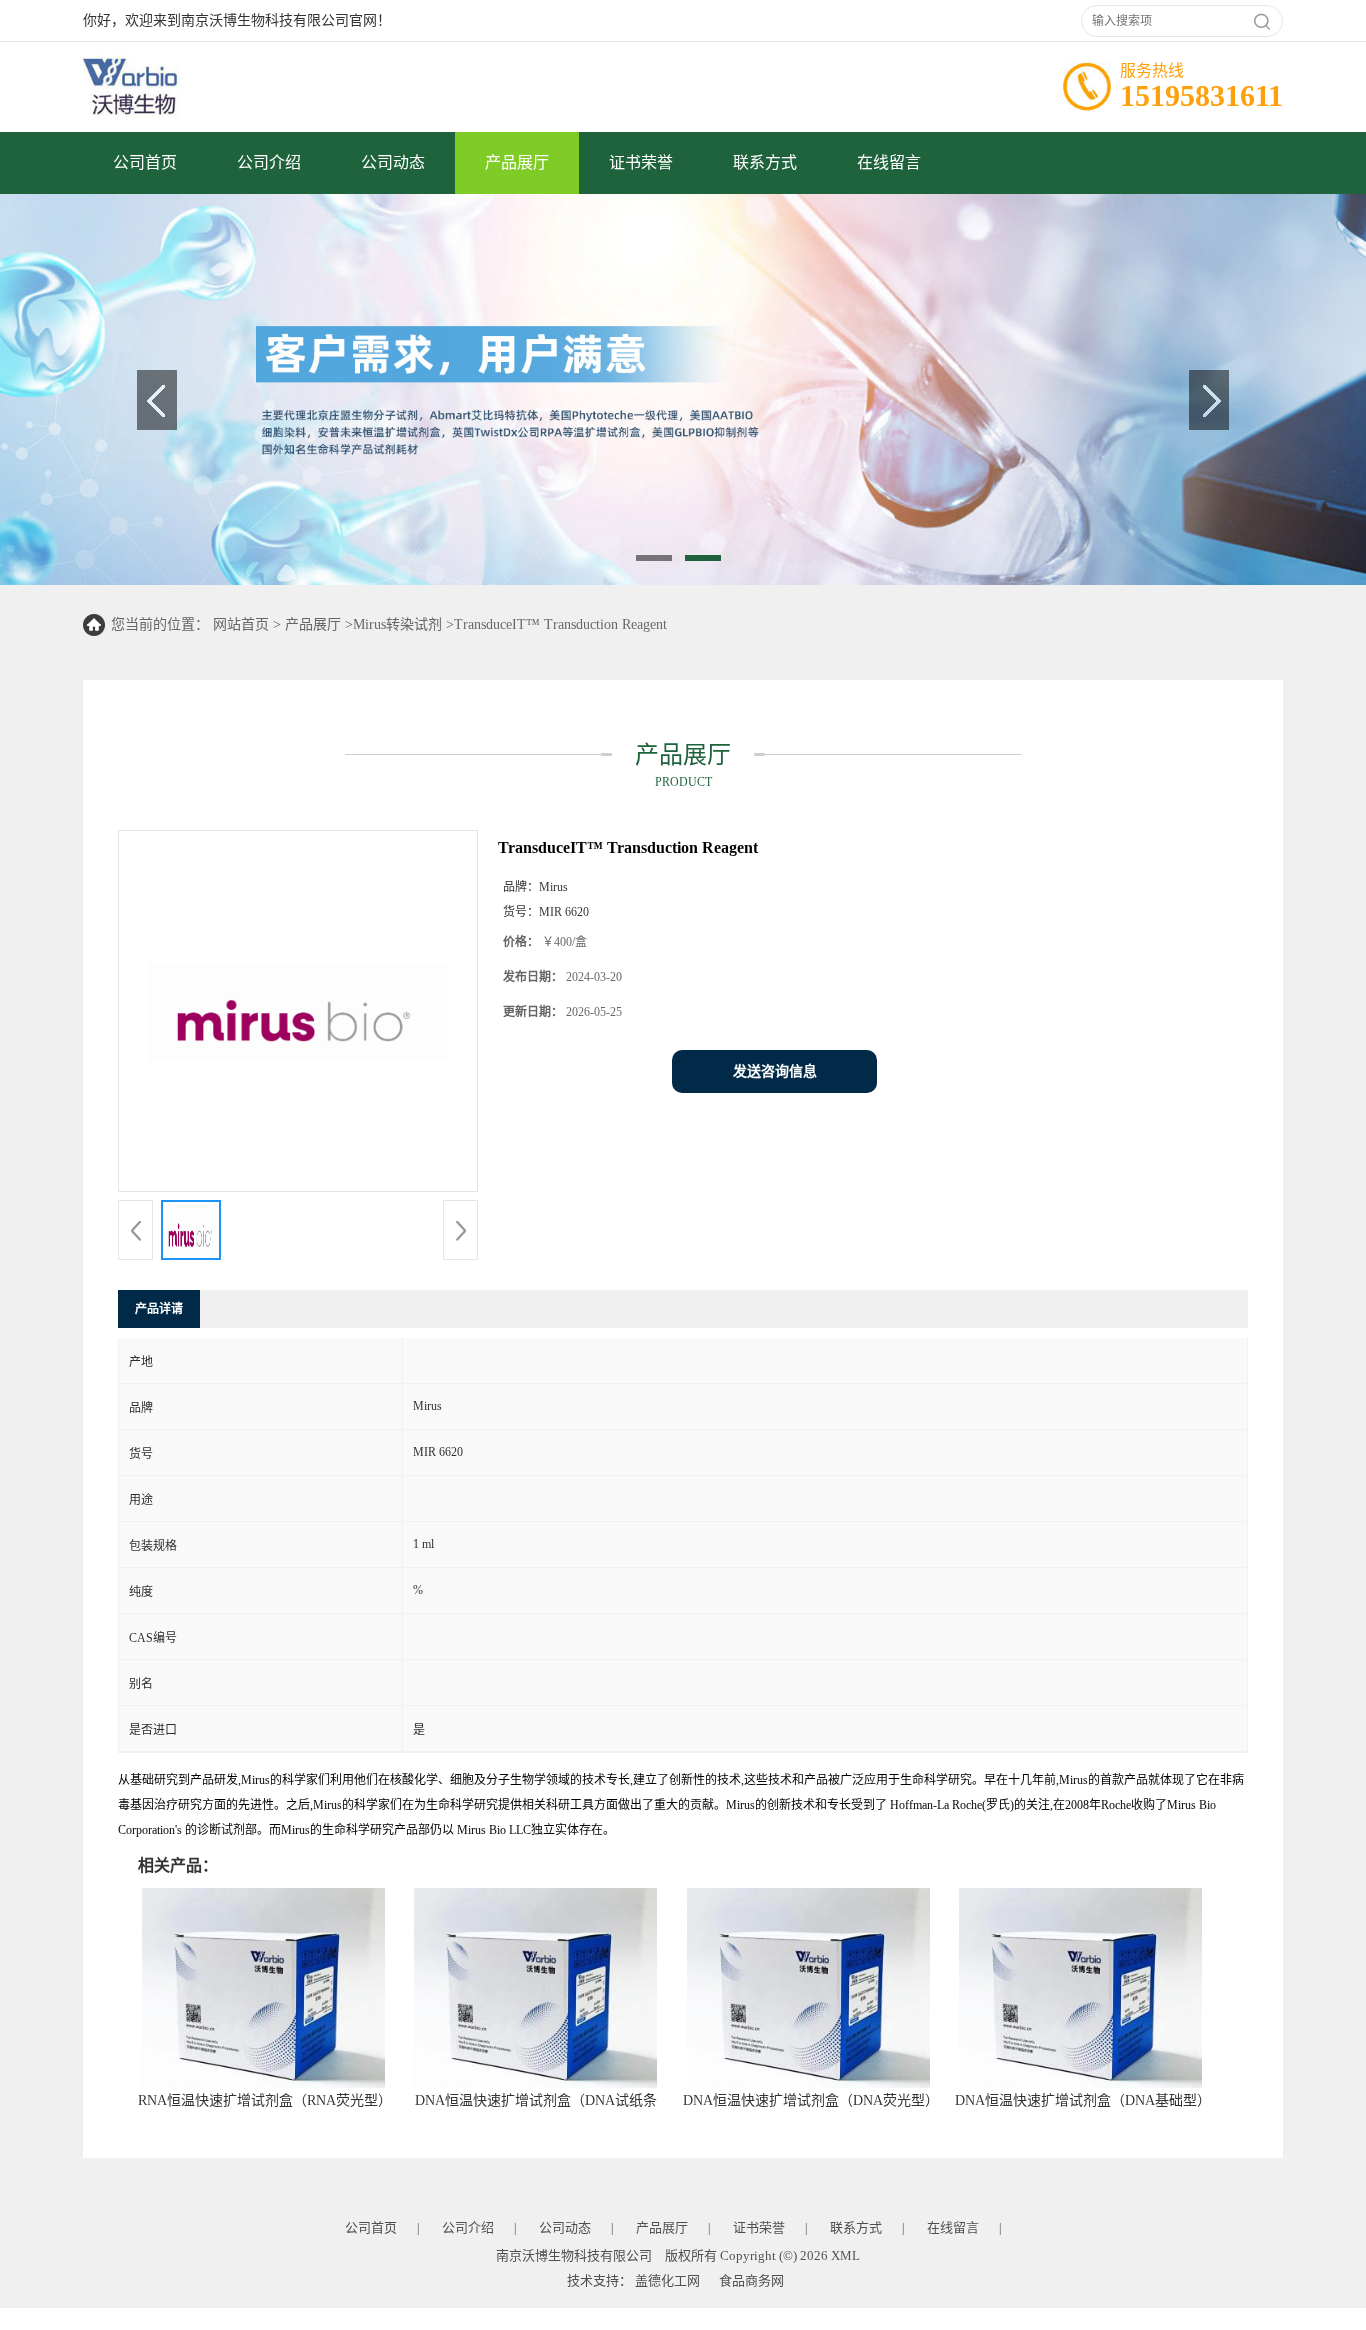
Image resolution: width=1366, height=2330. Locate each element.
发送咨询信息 (775, 1071)
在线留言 (889, 162)
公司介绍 (269, 162)
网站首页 (241, 624)
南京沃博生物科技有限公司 (574, 2255)
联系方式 (765, 162)
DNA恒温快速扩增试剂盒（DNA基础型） (1083, 2100)
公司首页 (145, 162)
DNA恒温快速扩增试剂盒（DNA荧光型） (811, 2100)
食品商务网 (751, 2280)
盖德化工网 (667, 2280)
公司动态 (393, 162)
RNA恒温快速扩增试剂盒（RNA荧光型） (265, 2100)
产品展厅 (517, 162)
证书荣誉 (641, 162)
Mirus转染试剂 (397, 624)
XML (845, 2255)
